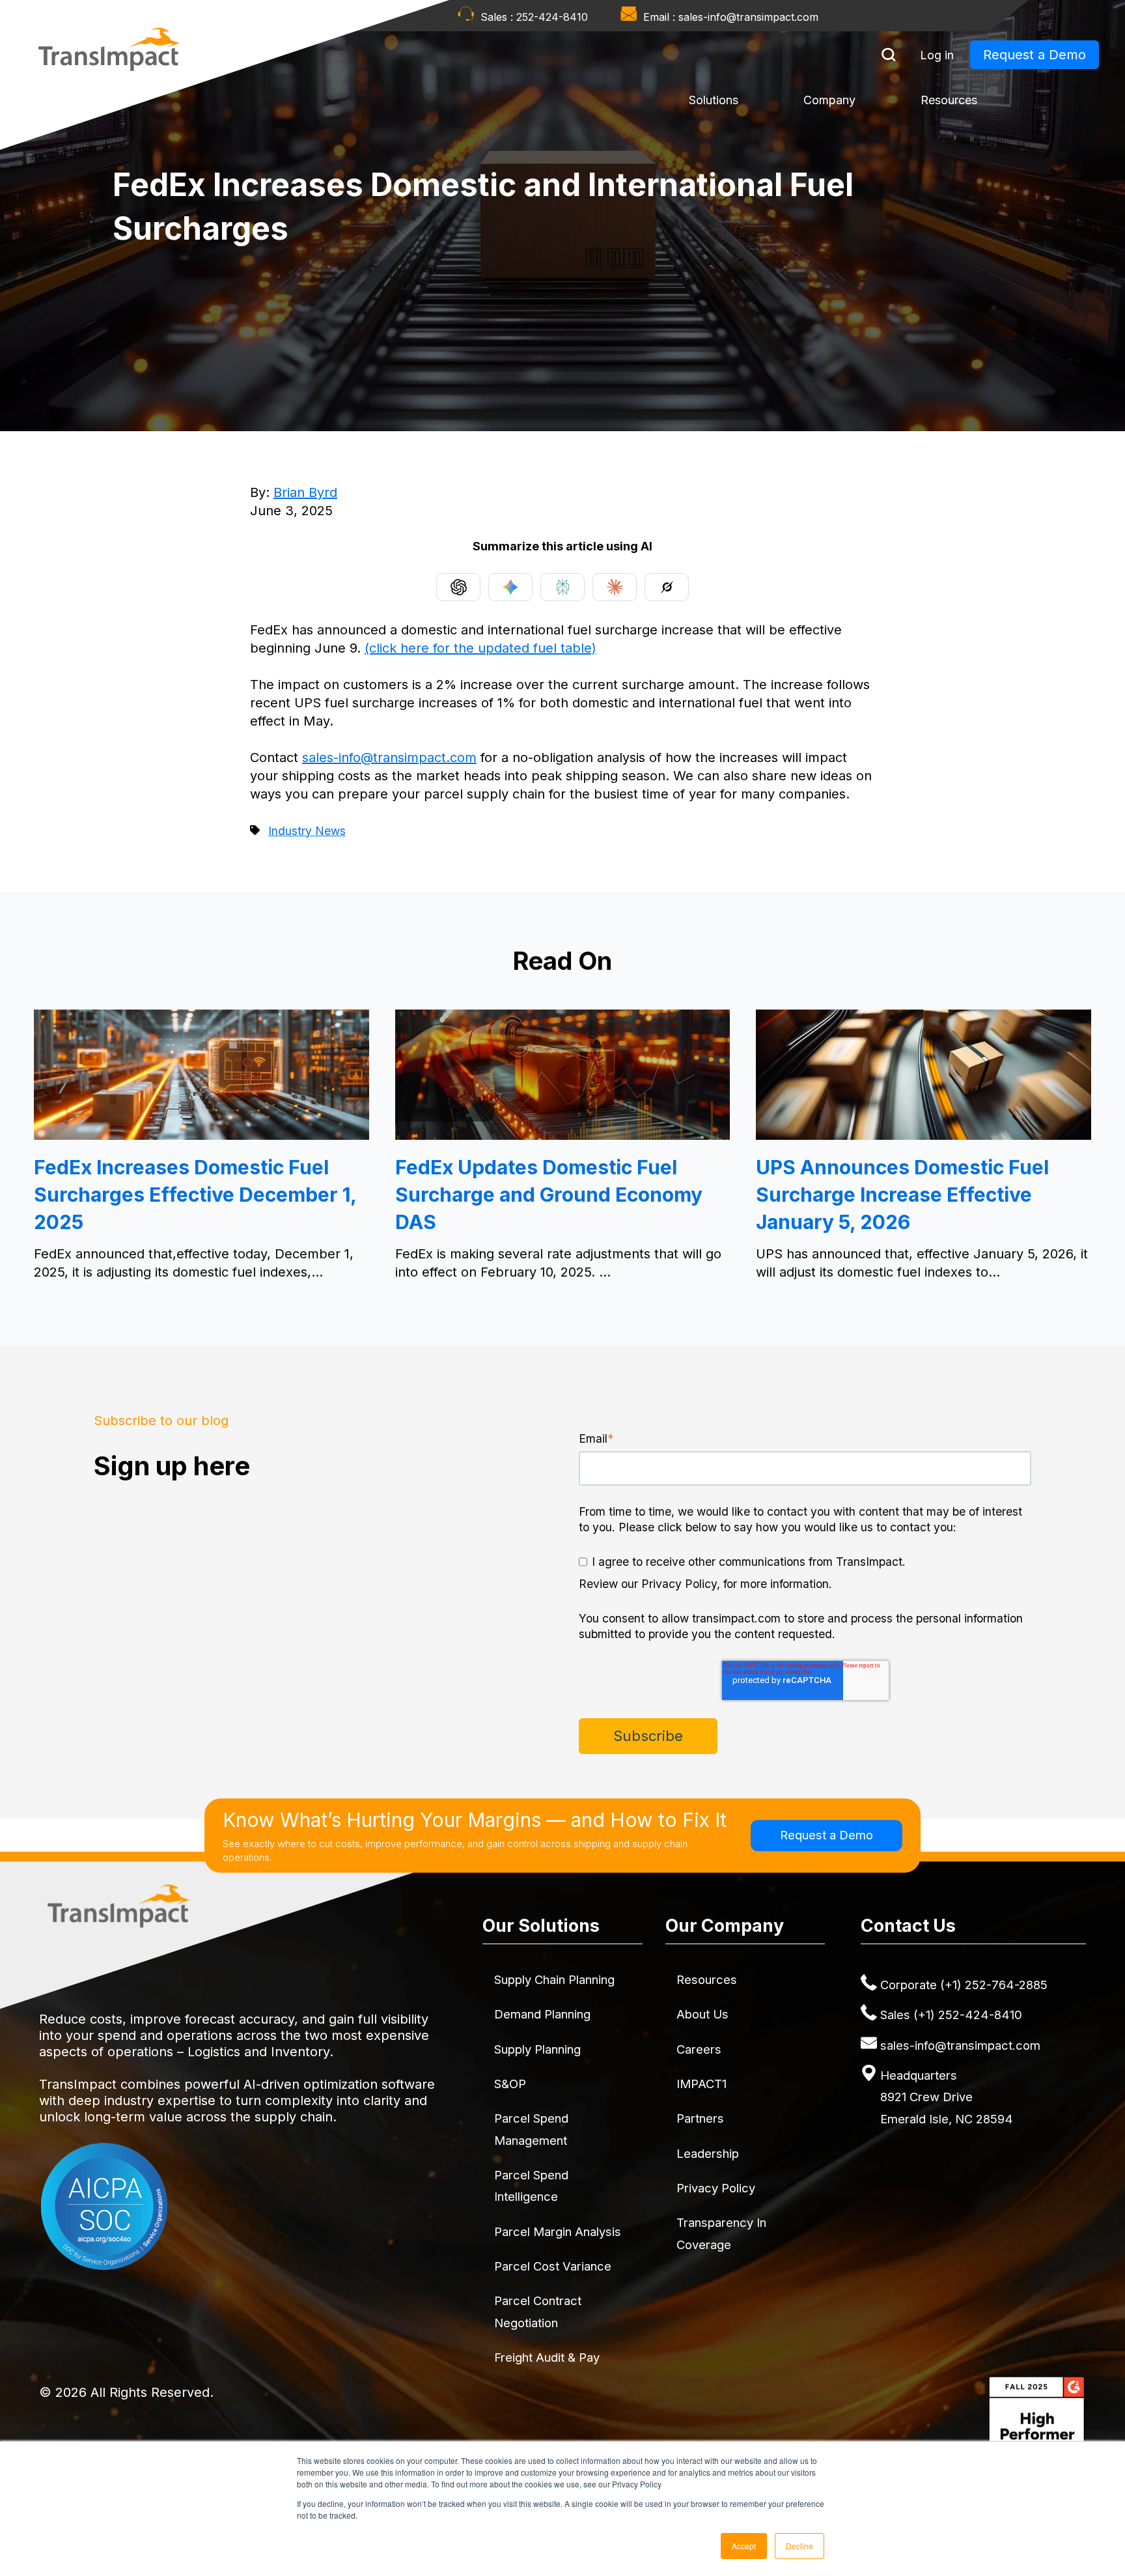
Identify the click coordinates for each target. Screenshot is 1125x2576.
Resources (949, 100)
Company (829, 100)
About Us (702, 2014)
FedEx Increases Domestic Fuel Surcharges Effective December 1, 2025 (195, 1195)
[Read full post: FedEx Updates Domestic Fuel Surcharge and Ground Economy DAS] (563, 1135)
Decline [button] (799, 2546)
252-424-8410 (552, 17)
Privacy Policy (716, 2188)
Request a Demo (1035, 55)
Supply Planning (537, 2049)
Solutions (714, 100)
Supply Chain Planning (554, 1979)
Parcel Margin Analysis (558, 2231)
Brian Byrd (305, 492)
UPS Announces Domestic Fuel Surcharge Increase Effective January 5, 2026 (902, 1195)
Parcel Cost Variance (553, 2266)
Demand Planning (542, 2014)
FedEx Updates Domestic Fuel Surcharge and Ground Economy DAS (549, 1195)
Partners (700, 2118)
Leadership (708, 2153)
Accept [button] (744, 2546)
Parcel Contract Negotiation (538, 2311)
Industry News (307, 831)
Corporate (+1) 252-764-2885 (964, 1985)
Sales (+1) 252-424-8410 (951, 2015)
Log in (937, 55)
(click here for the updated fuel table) (480, 648)
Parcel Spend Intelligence (531, 2186)
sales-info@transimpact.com (748, 17)
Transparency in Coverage (721, 2233)
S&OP (510, 2084)
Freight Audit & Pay (547, 2357)
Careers (699, 2049)
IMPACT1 (701, 2084)
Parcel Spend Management (531, 2129)
